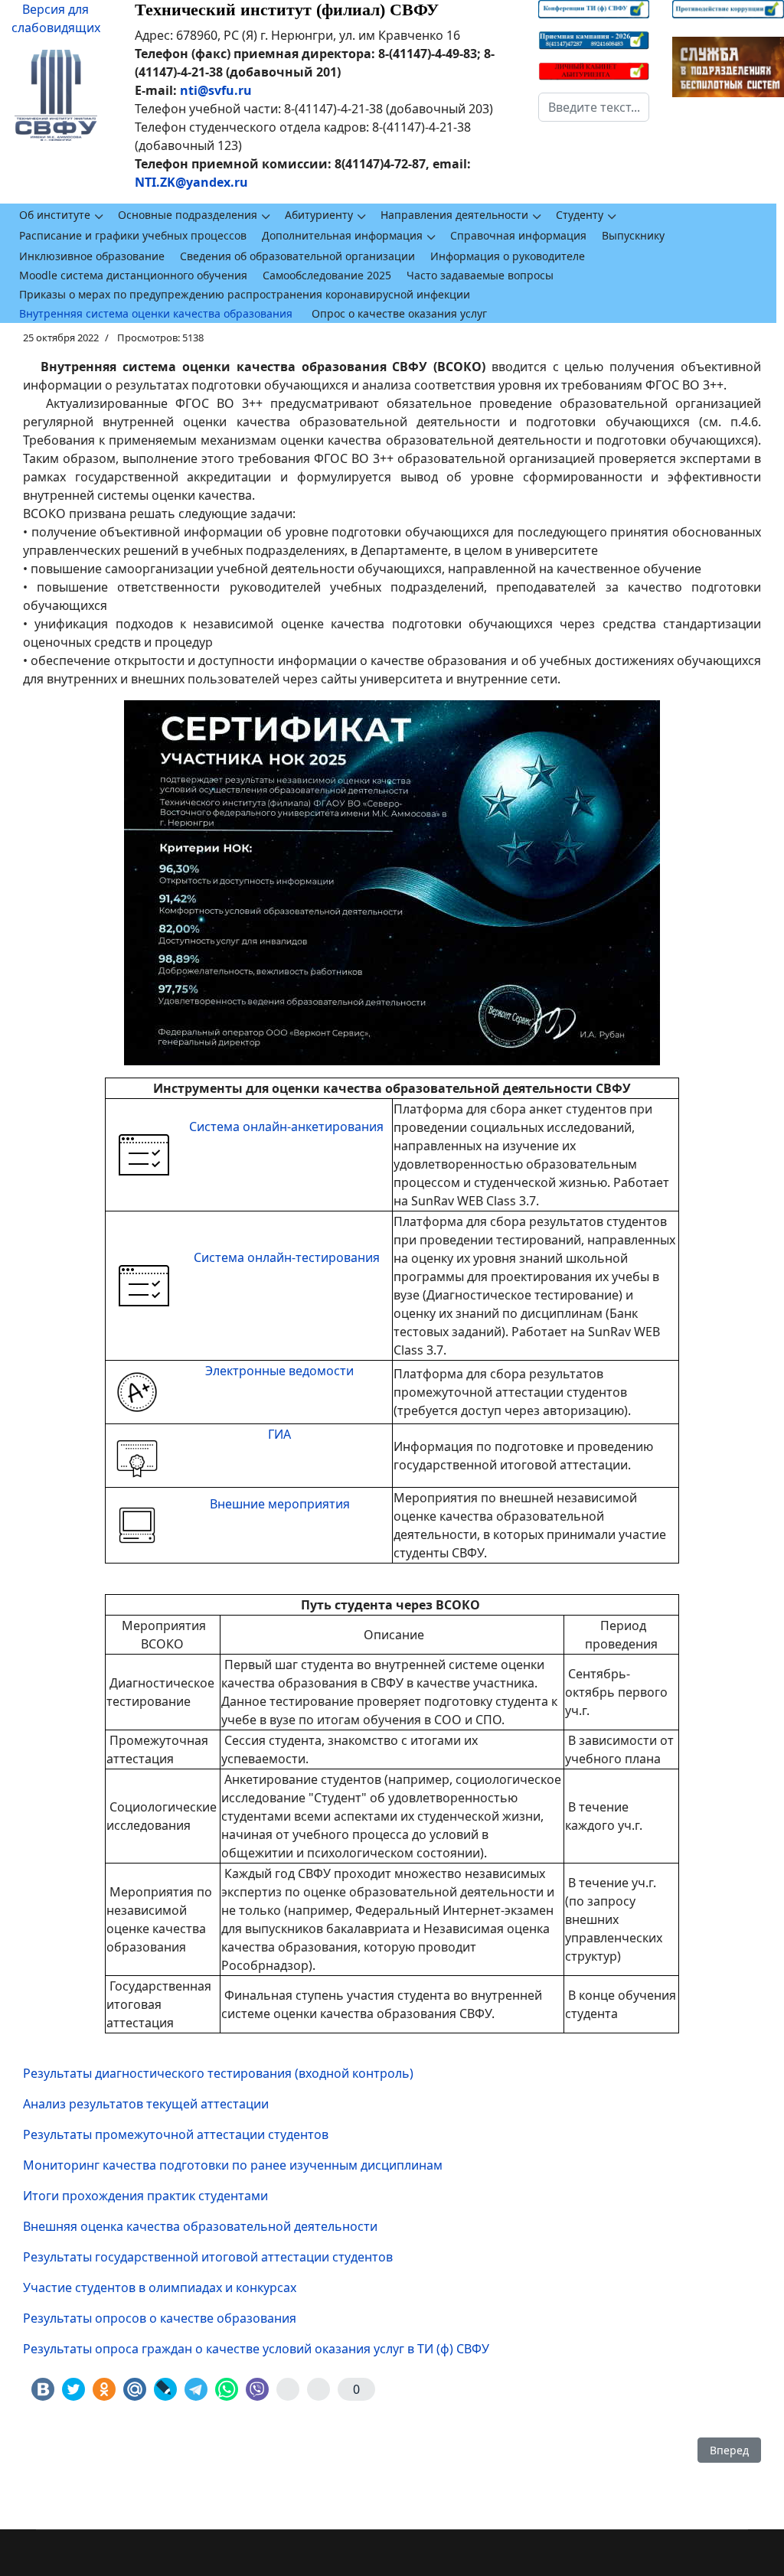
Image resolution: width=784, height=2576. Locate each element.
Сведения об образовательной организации (297, 256)
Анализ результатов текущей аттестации (146, 2104)
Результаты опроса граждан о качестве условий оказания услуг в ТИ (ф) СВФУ (256, 2349)
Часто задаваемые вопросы (480, 275)
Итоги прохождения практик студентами (145, 2196)
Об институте (55, 215)
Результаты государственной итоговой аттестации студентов (208, 2257)
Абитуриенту (319, 215)
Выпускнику (633, 235)
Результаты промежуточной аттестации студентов (176, 2134)
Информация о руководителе (508, 256)
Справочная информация (518, 235)
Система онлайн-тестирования (287, 1257)
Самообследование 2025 (327, 275)
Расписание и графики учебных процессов (133, 235)
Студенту (580, 215)
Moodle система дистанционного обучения (133, 275)
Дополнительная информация (342, 235)
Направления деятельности (454, 215)
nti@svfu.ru (216, 90)
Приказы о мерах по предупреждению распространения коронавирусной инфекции (245, 294)
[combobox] (594, 107)
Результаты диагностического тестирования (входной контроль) (218, 2073)
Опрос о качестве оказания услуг (399, 313)
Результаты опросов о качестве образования (160, 2318)
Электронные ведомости (279, 1371)
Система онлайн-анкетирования (286, 1127)
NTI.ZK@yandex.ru (191, 182)
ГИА (279, 1434)
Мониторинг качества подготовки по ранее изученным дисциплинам (233, 2165)
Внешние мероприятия (280, 1504)
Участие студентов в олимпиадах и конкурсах (160, 2287)
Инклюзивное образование (92, 256)
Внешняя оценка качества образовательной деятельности (200, 2226)
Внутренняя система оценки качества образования (156, 313)
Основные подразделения (188, 215)
